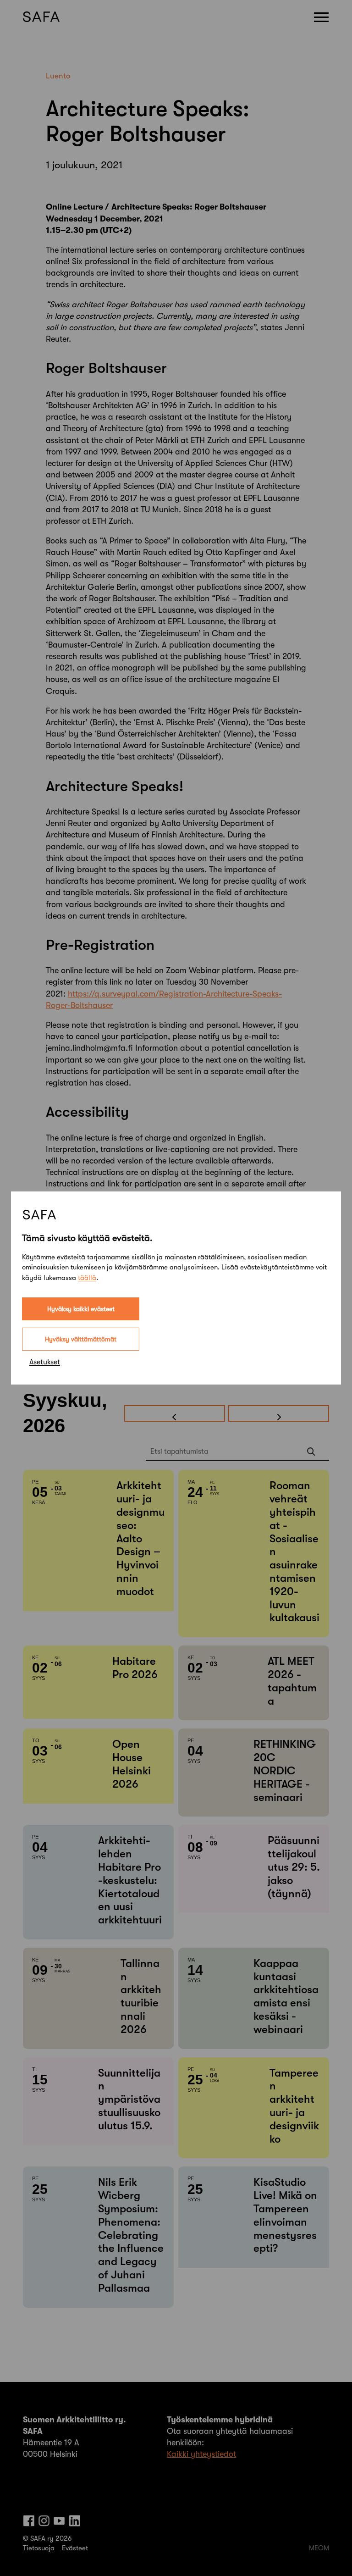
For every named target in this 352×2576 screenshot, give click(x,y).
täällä (87, 1278)
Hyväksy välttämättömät (81, 1339)
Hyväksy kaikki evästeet (81, 1309)
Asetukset (45, 1362)
